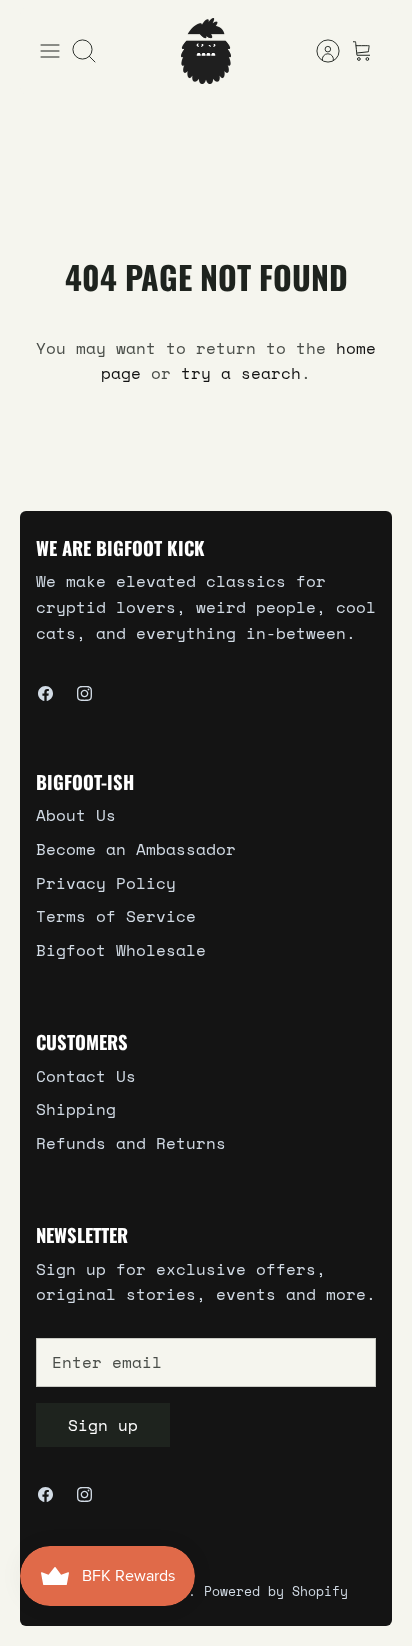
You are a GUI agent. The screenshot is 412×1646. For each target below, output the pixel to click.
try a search (241, 373)
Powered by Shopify (276, 1591)
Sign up (103, 1425)
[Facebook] (45, 693)
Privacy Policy (106, 883)
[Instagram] (84, 693)
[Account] (318, 51)
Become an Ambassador (136, 849)
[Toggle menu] (50, 51)
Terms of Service (116, 916)
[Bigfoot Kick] (206, 51)
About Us (76, 815)
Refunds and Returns (131, 1143)
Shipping (76, 1109)
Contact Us (86, 1076)
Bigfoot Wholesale (121, 950)
